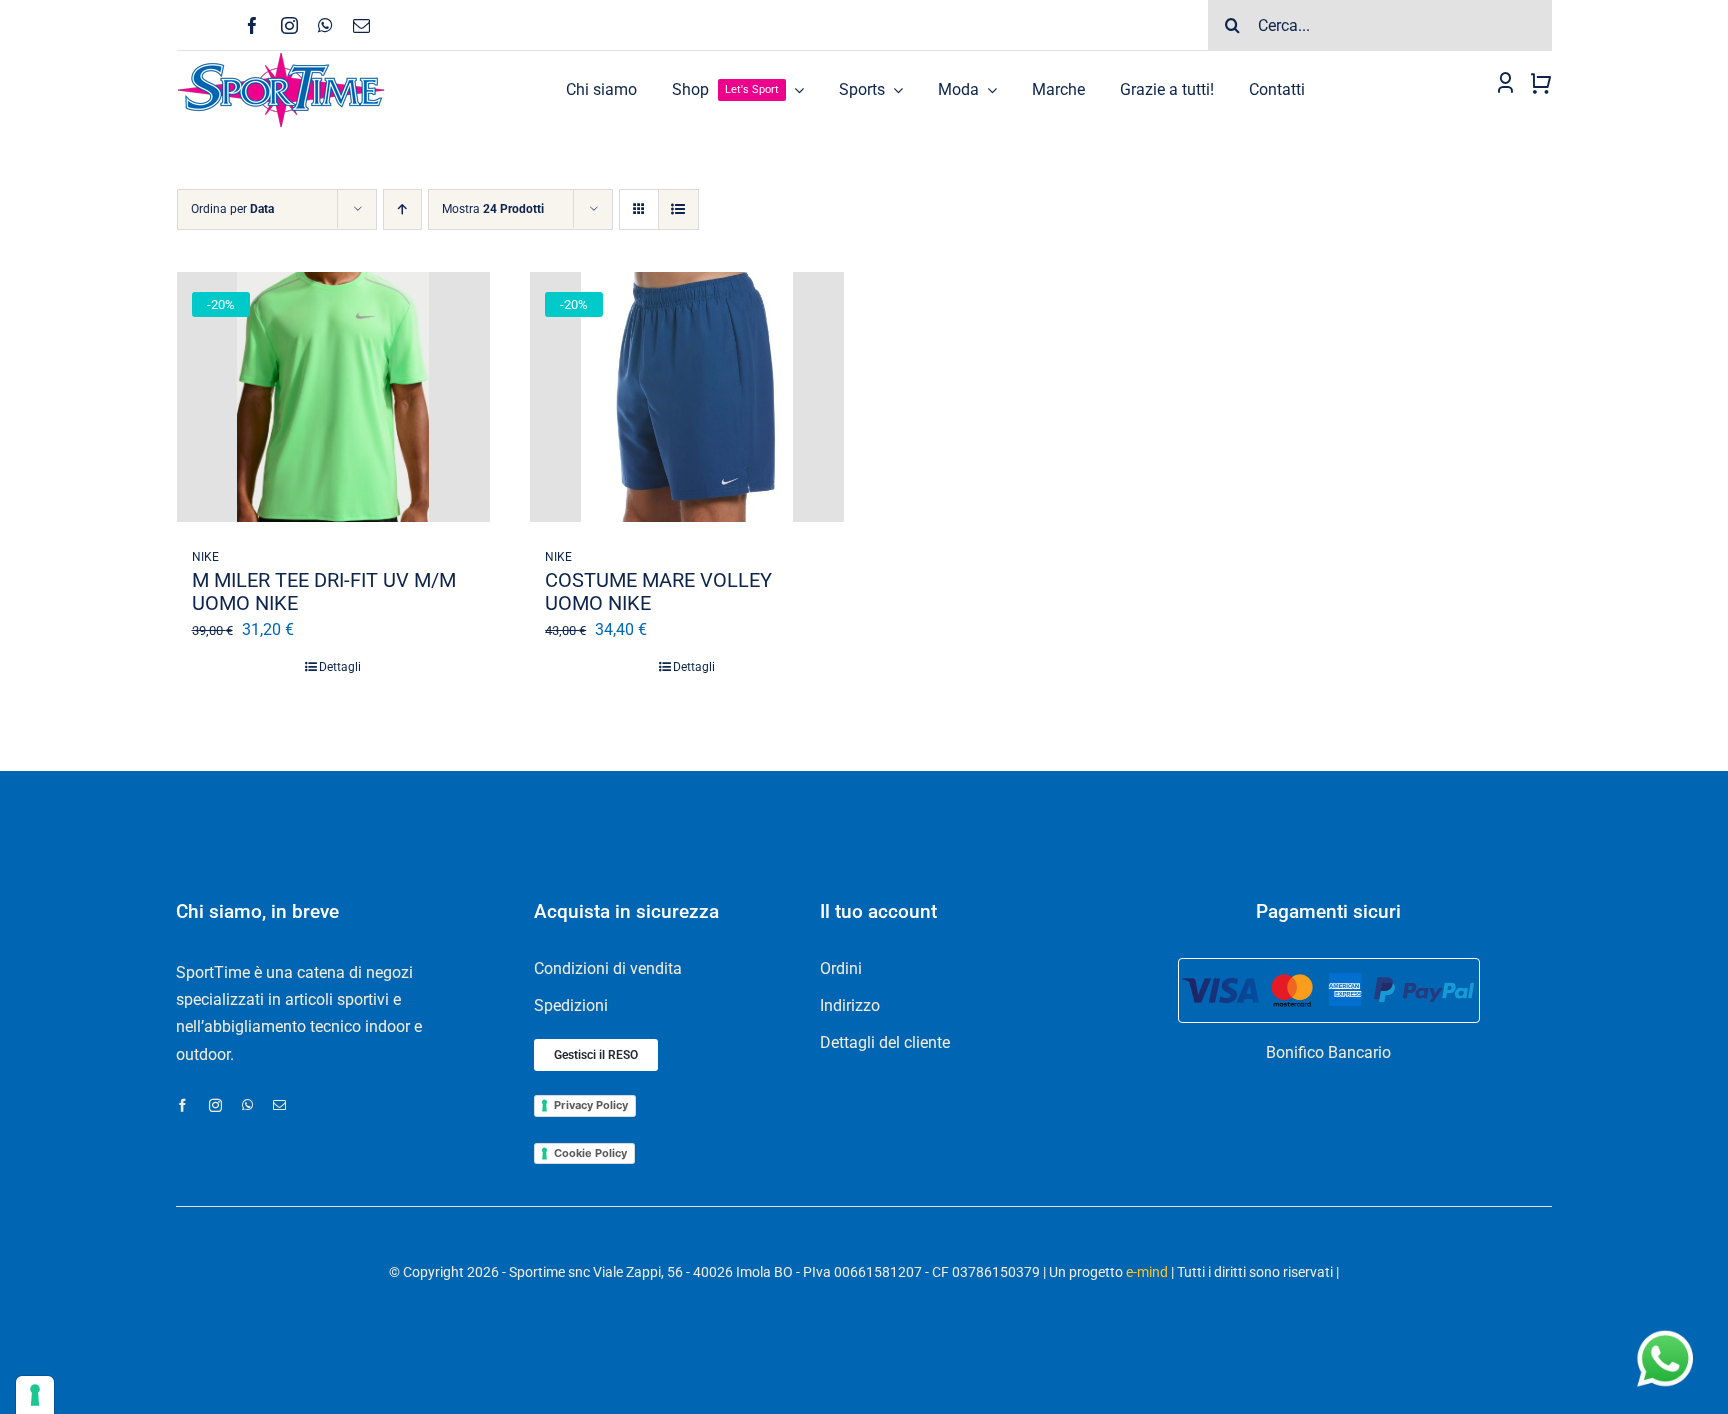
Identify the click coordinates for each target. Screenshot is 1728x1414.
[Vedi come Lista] (678, 209)
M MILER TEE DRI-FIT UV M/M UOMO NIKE (324, 591)
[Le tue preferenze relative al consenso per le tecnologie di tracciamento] (35, 1395)
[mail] (361, 25)
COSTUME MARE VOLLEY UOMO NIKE (658, 591)
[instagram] (289, 25)
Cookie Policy (590, 1153)
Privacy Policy (591, 1105)
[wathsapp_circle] (1663, 1331)
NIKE (205, 557)
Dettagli (340, 667)
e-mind (1147, 1272)
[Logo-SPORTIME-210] (281, 58)
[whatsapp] (325, 25)
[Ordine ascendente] (402, 209)
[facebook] (252, 25)
